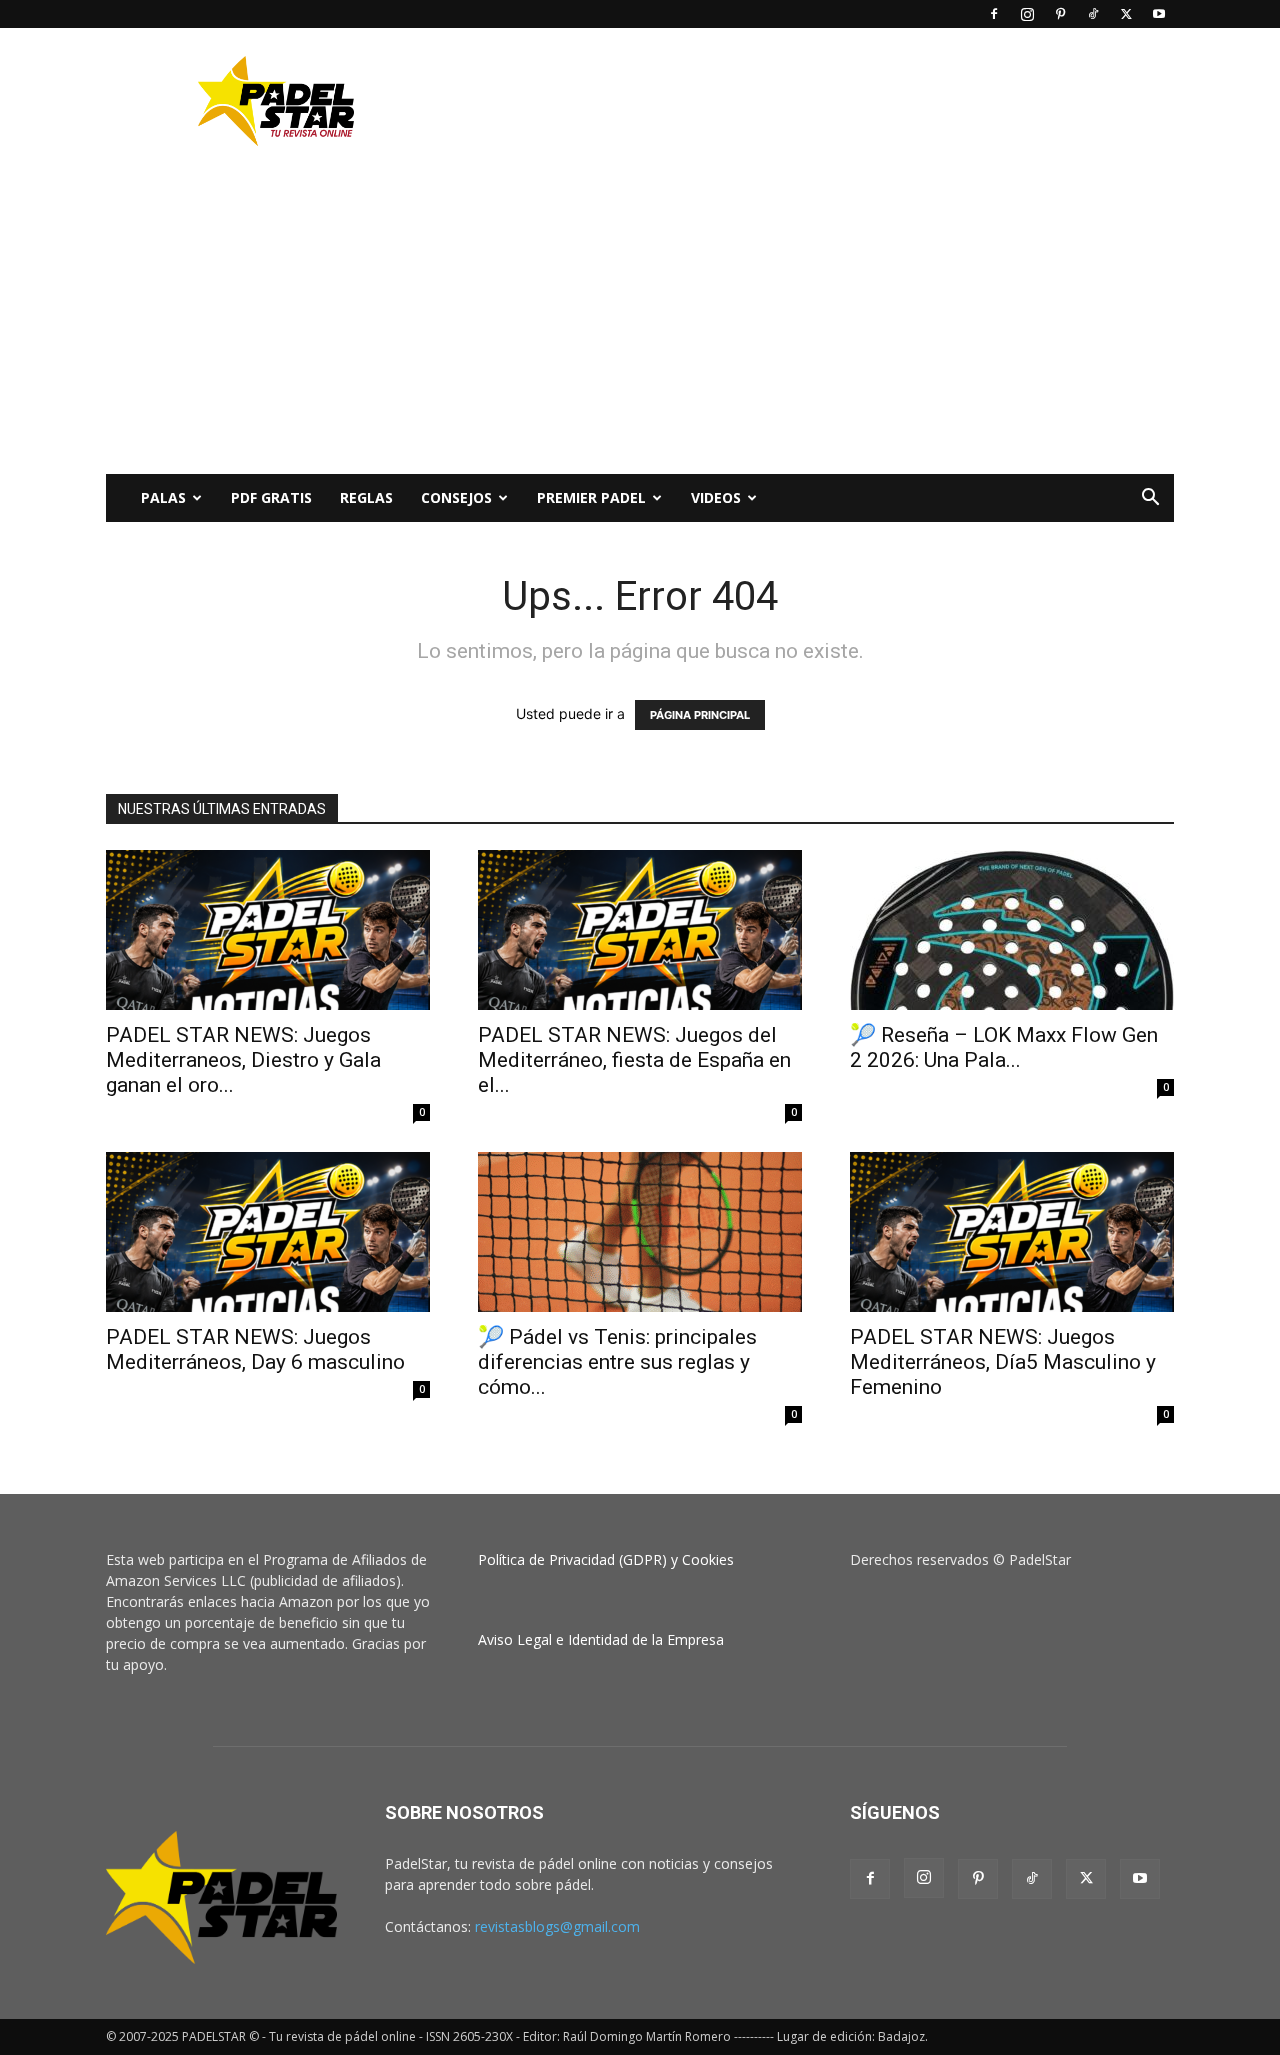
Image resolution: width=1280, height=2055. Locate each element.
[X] (1126, 14)
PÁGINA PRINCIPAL (700, 715)
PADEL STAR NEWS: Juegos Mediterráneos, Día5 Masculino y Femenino (1003, 1362)
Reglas (366, 497)
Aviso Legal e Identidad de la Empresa (601, 1639)
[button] (1150, 499)
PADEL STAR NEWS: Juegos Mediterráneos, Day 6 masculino (255, 1349)
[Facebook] (994, 14)
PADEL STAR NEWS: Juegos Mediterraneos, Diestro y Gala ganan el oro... (243, 1060)
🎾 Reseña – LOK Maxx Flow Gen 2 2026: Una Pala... (1004, 1047)
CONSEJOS (456, 497)
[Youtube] (1159, 14)
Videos (716, 497)
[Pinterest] (1060, 14)
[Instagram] (1027, 14)
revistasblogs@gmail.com (557, 1926)
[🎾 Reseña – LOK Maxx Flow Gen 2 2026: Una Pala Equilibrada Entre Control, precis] (1012, 930)
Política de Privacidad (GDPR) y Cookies (606, 1559)
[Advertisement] (810, 101)
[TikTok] (1093, 14)
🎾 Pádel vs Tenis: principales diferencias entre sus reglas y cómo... (617, 1362)
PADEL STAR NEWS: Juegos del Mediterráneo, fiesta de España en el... (634, 1060)
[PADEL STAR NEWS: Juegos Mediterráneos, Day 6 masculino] (268, 1232)
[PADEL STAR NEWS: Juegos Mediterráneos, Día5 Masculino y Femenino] (1012, 1232)
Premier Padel (591, 497)
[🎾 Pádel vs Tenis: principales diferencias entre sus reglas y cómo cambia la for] (640, 1232)
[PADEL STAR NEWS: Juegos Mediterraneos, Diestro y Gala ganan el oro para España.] (268, 930)
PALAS (163, 497)
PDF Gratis (271, 497)
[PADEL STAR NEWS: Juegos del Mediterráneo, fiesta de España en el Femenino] (640, 930)
